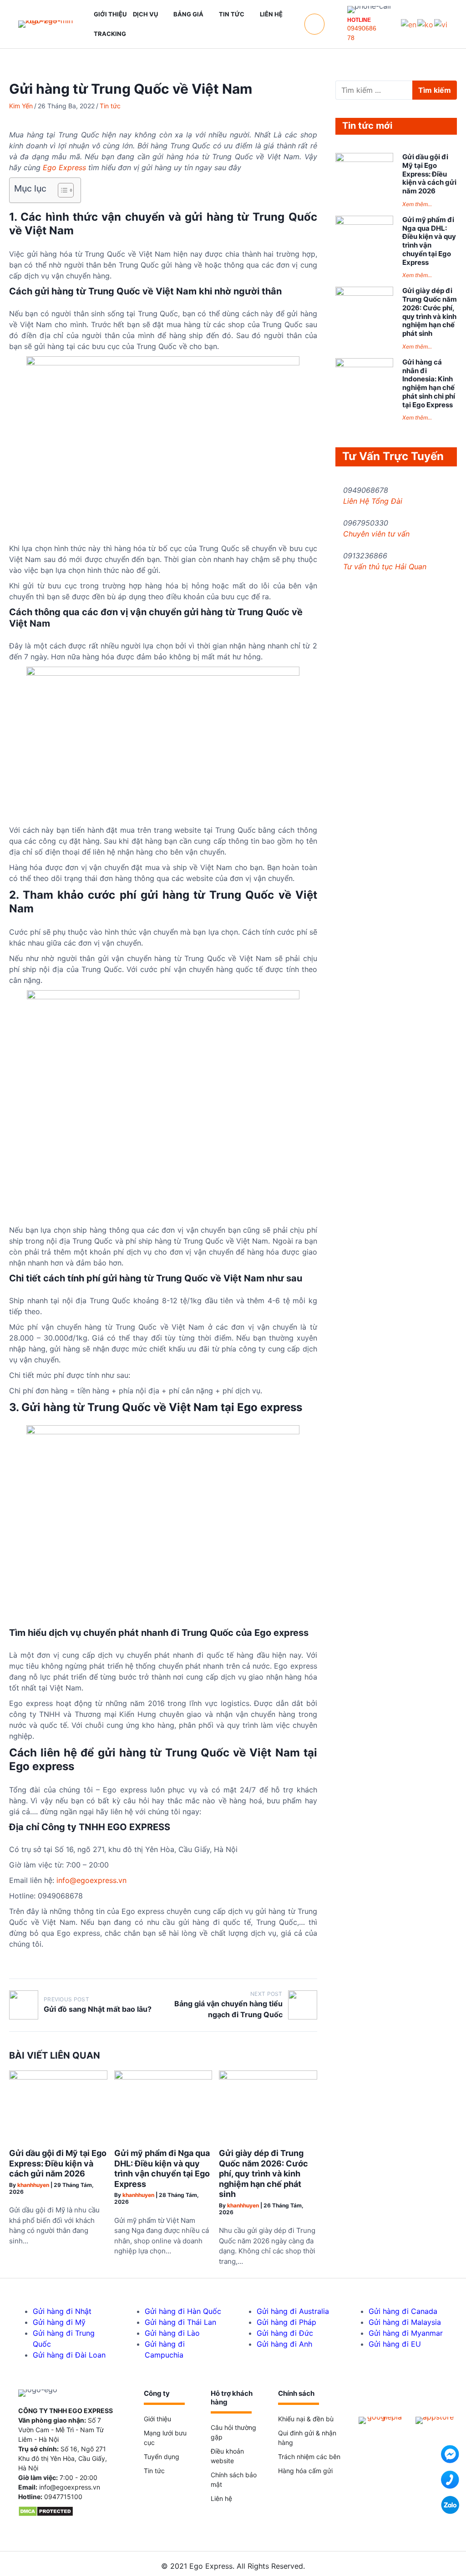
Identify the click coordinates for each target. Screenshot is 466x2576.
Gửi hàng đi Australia (293, 2311)
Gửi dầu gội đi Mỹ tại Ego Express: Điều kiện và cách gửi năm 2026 (58, 2163)
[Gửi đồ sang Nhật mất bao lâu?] (24, 2005)
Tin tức (110, 106)
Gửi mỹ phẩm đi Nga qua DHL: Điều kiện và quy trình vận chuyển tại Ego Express (162, 2169)
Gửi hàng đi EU (395, 2344)
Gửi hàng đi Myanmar (406, 2333)
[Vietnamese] (441, 24)
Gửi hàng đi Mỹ (59, 2322)
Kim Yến (21, 106)
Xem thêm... (417, 204)
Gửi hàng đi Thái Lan (180, 2322)
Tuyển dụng (162, 2457)
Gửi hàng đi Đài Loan (69, 2355)
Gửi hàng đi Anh (284, 2344)
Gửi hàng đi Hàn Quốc (183, 2311)
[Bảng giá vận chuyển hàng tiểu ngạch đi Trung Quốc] (303, 2005)
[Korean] (426, 24)
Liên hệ (221, 2498)
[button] (314, 24)
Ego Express (64, 167)
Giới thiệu (157, 2419)
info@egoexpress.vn (70, 2487)
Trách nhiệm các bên (309, 2457)
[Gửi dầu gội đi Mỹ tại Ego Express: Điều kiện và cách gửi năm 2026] (58, 2077)
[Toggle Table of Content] (61, 190)
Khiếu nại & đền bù (306, 2419)
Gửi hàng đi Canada (403, 2311)
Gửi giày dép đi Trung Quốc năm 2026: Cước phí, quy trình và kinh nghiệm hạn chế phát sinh (263, 2174)
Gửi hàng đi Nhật (62, 2311)
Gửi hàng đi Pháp (286, 2322)
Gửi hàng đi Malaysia (405, 2322)
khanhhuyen (33, 2185)
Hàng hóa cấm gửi (305, 2471)
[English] (409, 24)
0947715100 (63, 2497)
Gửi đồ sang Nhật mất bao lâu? (98, 2009)
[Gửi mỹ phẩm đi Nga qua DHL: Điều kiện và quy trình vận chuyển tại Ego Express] (163, 2077)
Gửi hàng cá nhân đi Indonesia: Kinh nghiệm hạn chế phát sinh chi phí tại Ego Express (429, 383)
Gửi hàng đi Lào (172, 2333)
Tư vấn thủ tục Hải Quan (385, 567)
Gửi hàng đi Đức (285, 2333)
